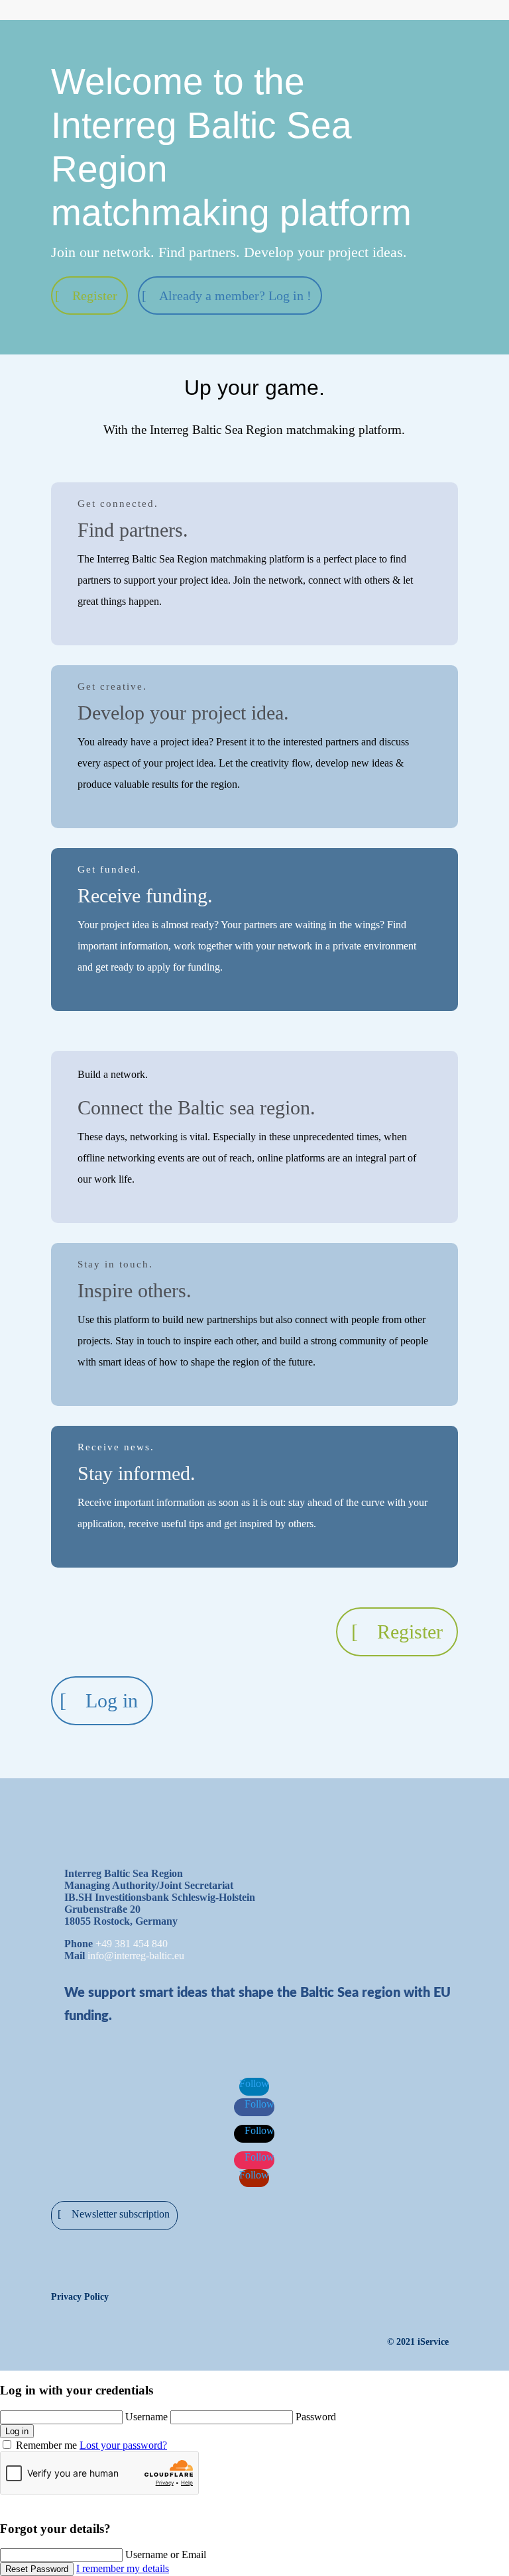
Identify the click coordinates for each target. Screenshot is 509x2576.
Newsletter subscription (121, 2214)
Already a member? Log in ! (235, 295)
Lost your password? (123, 2445)
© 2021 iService (418, 2342)
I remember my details (123, 2568)
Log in (112, 1700)
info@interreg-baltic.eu (136, 1956)
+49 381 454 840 (132, 1944)
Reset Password (37, 2569)
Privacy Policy (80, 2297)
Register (95, 295)
